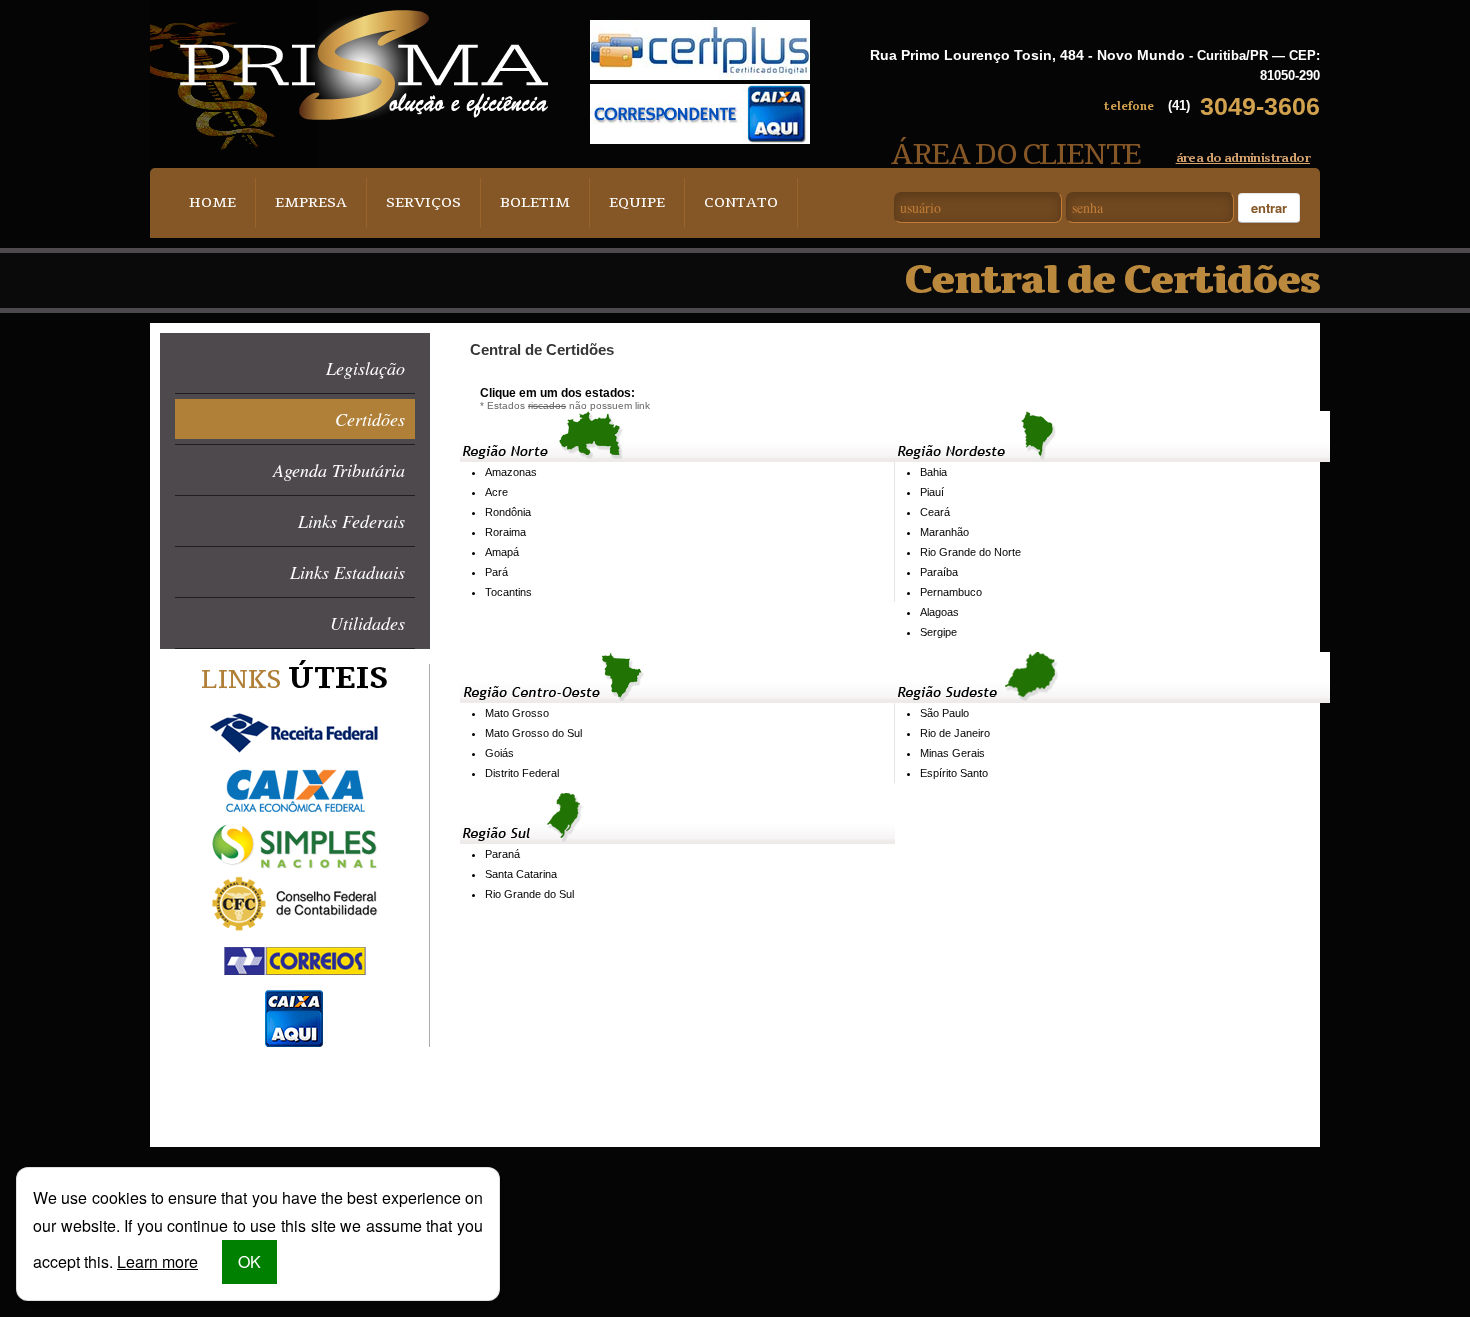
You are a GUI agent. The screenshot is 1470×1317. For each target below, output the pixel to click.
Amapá (502, 552)
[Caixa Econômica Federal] (294, 790)
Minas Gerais (952, 753)
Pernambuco (951, 592)
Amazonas (511, 472)
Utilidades (367, 623)
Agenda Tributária (339, 470)
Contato (741, 202)
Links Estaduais (347, 572)
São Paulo (944, 713)
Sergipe (938, 632)
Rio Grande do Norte (970, 552)
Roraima (505, 532)
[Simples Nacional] (294, 847)
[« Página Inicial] (364, 65)
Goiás (499, 753)
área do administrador (1243, 158)
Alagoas (939, 612)
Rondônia (508, 512)
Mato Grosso (517, 713)
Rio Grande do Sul (529, 894)
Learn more (157, 1261)
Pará (496, 572)
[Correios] (294, 961)
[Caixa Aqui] (294, 1018)
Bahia (933, 472)
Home (212, 202)
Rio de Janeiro (955, 733)
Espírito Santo (954, 773)
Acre (496, 492)
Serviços (423, 202)
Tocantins (508, 592)
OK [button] (249, 1261)
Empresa (311, 202)
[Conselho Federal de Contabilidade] (294, 904)
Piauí (932, 492)
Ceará (935, 512)
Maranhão (944, 532)
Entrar (1269, 207)
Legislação (365, 368)
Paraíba (939, 572)
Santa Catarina (521, 874)
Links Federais (351, 521)
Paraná (502, 854)
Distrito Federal (522, 773)
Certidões (370, 419)
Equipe (637, 202)
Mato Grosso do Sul (533, 733)
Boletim (535, 202)
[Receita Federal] (294, 733)
